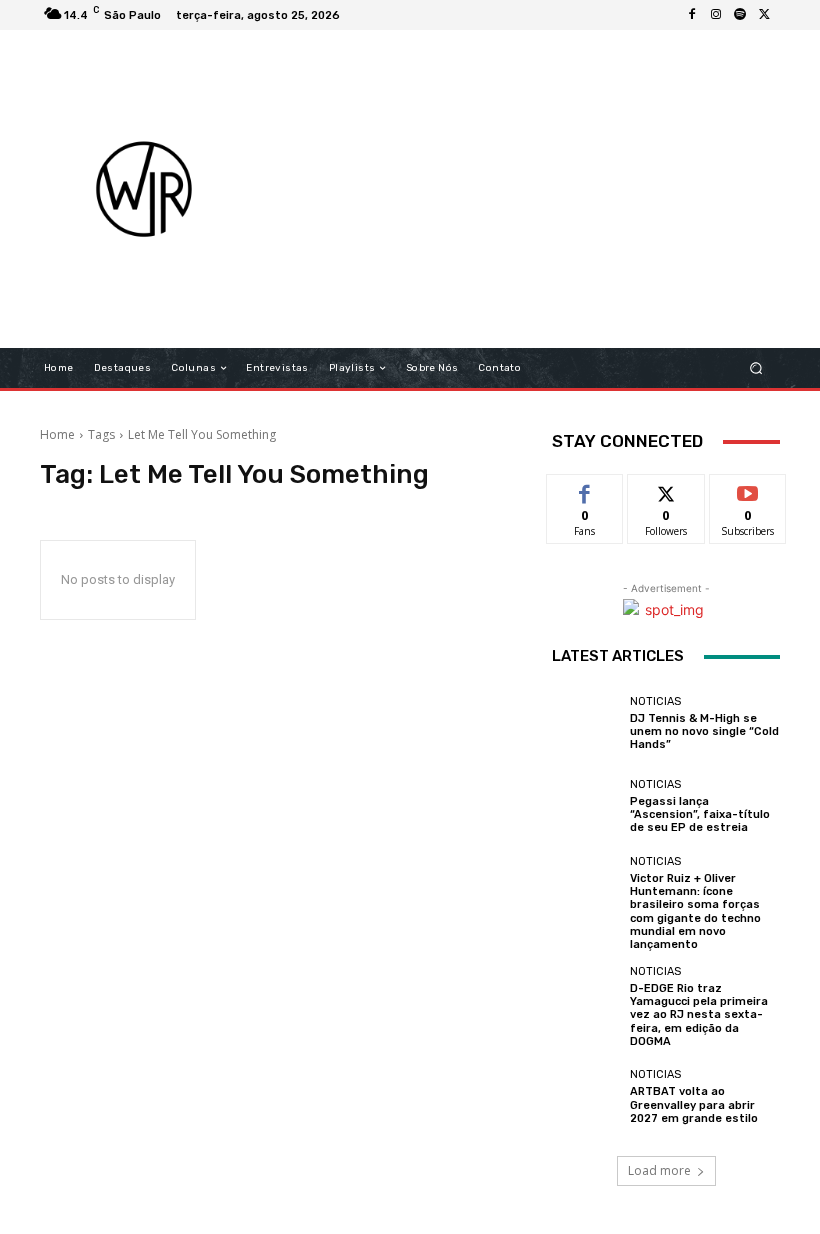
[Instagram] (716, 15)
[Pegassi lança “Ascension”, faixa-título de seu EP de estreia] (586, 807)
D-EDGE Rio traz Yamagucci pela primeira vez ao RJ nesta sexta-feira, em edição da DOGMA (699, 1015)
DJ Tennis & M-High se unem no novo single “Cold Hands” (704, 731)
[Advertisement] (544, 189)
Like (585, 489)
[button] (756, 368)
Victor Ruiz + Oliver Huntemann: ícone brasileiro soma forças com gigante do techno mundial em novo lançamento (695, 911)
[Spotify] (740, 15)
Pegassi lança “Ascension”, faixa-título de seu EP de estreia (700, 814)
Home (57, 434)
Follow (666, 489)
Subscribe (748, 489)
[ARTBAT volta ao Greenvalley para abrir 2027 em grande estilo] (586, 1097)
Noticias (655, 701)
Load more (659, 1170)
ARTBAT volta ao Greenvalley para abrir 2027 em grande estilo (694, 1104)
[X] (764, 15)
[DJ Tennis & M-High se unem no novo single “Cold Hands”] (586, 723)
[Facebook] (692, 15)
